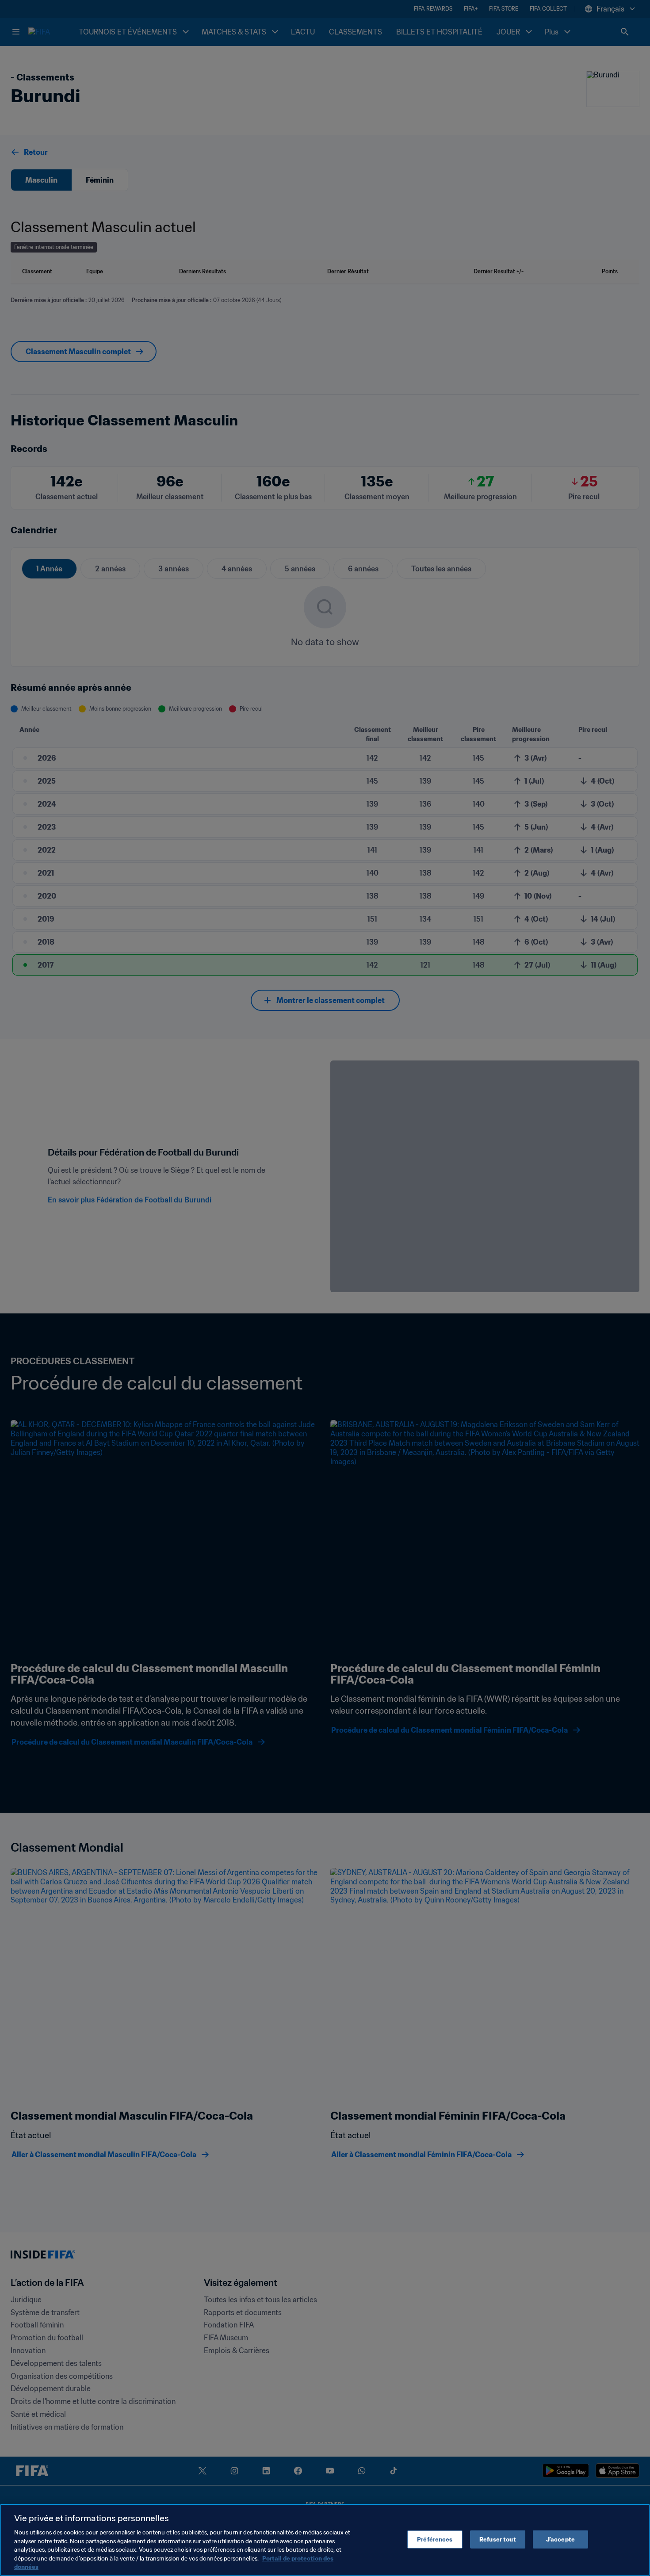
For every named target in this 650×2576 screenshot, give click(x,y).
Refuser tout (498, 2539)
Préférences (435, 2539)
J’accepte (560, 2539)
